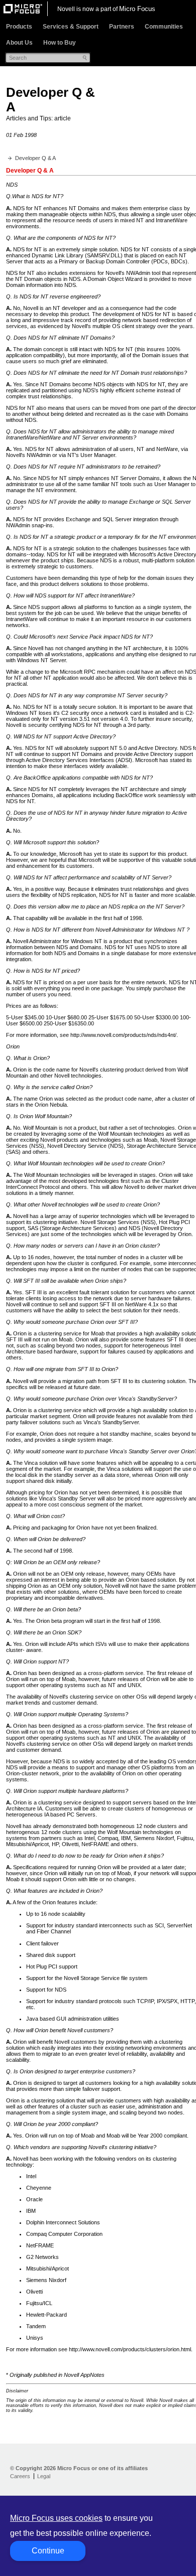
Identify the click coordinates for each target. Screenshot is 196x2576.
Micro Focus (137, 9)
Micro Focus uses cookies (56, 2518)
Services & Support (71, 27)
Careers (20, 2476)
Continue (48, 2551)
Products (19, 27)
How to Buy (60, 43)
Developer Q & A (35, 158)
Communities (164, 27)
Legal (44, 2476)
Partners (122, 27)
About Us (19, 43)
